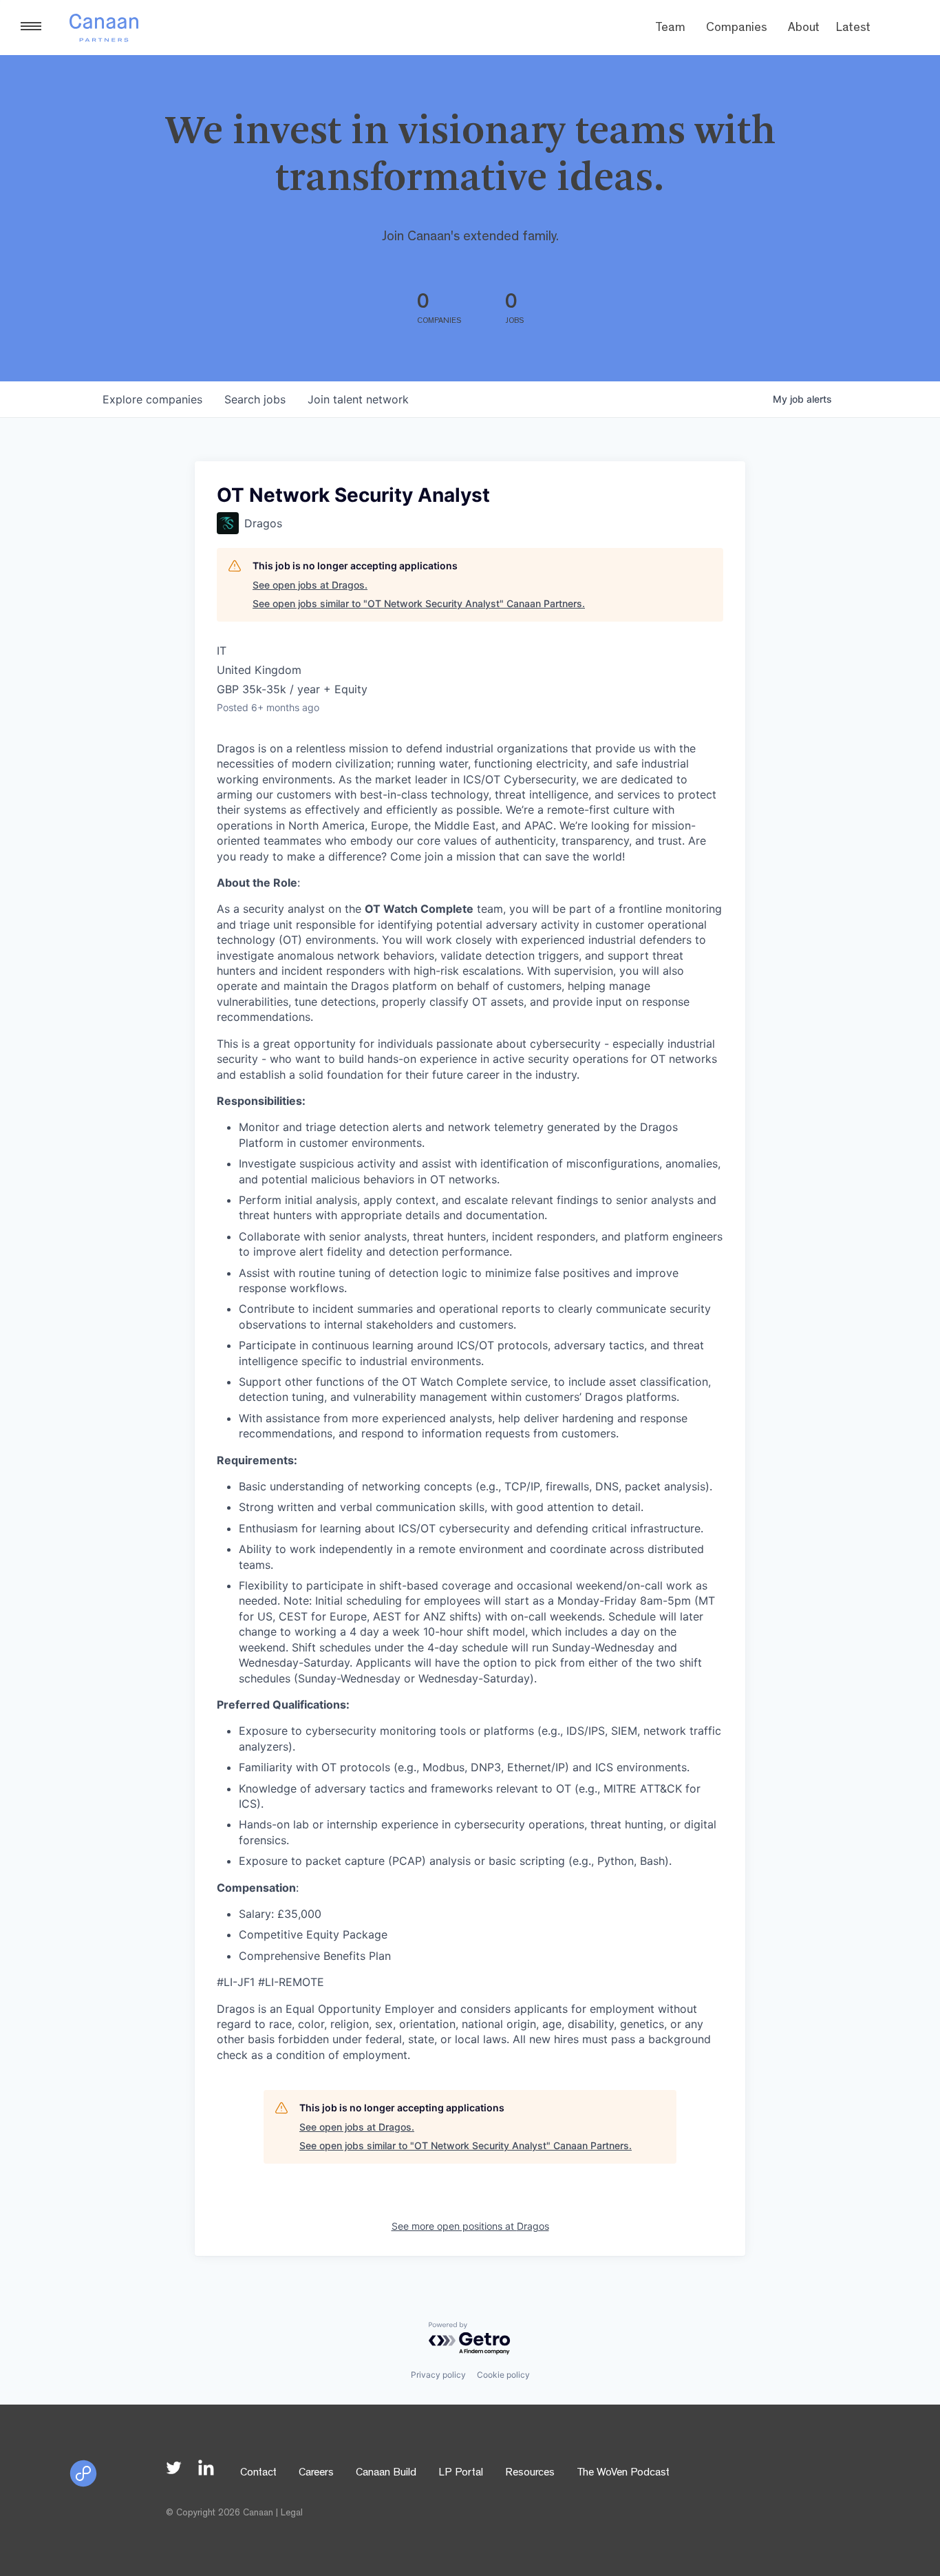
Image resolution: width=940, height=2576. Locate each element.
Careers (316, 2473)
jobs (255, 399)
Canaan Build (386, 2473)
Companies (737, 29)
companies (152, 399)
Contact (258, 2473)
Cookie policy (503, 2375)
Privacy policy (438, 2375)
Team (670, 29)
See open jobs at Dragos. (310, 585)
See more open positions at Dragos (470, 2226)
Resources (530, 2473)
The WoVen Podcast (623, 2473)
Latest (853, 29)
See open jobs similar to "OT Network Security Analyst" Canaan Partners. (419, 603)
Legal (292, 2513)
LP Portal (461, 2473)
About (804, 29)
